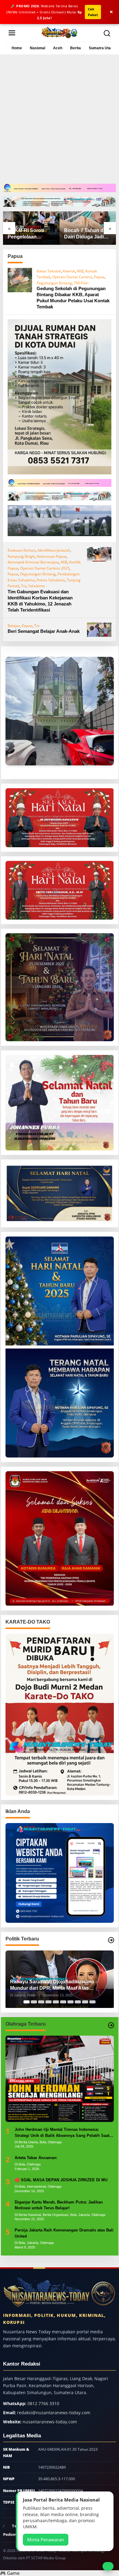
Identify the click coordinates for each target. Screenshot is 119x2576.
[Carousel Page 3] (41, 2002)
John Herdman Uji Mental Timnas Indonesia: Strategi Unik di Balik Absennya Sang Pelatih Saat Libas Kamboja (62, 2133)
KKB (80, 271)
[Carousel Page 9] (85, 2002)
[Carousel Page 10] (92, 2002)
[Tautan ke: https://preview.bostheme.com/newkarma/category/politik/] (111, 1940)
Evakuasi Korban (22, 550)
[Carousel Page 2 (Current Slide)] (34, 2002)
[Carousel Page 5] (56, 2002)
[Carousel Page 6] (63, 2002)
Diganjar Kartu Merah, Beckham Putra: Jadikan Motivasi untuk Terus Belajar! (59, 2205)
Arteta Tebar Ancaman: (36, 2158)
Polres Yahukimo (51, 580)
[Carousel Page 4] (49, 2002)
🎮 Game (10, 2573)
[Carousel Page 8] (78, 2002)
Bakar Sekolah (49, 271)
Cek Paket (93, 12)
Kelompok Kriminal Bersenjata (33, 562)
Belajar (14, 626)
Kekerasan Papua (52, 556)
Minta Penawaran (46, 2540)
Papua (99, 277)
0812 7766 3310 (43, 2403)
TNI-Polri (81, 283)
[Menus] (12, 33)
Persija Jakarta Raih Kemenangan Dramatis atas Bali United (64, 2233)
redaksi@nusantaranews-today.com (54, 2413)
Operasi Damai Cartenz (72, 277)
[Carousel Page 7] (70, 2002)
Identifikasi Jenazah (54, 550)
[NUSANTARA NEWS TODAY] (60, 32)
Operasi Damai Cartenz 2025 (45, 568)
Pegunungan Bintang (54, 283)
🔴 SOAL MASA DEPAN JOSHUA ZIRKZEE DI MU (61, 2180)
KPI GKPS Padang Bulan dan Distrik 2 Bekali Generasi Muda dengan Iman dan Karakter (86, 234)
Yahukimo (36, 586)
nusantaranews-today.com (50, 2422)
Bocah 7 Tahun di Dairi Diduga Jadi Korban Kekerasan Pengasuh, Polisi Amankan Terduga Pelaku (29, 234)
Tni (24, 586)
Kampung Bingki (21, 556)
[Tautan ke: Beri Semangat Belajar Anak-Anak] (99, 629)
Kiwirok (69, 271)
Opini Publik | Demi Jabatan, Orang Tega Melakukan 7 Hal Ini (56, 1985)
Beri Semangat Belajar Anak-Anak (44, 631)
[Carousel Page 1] (27, 2002)
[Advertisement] (60, 121)
